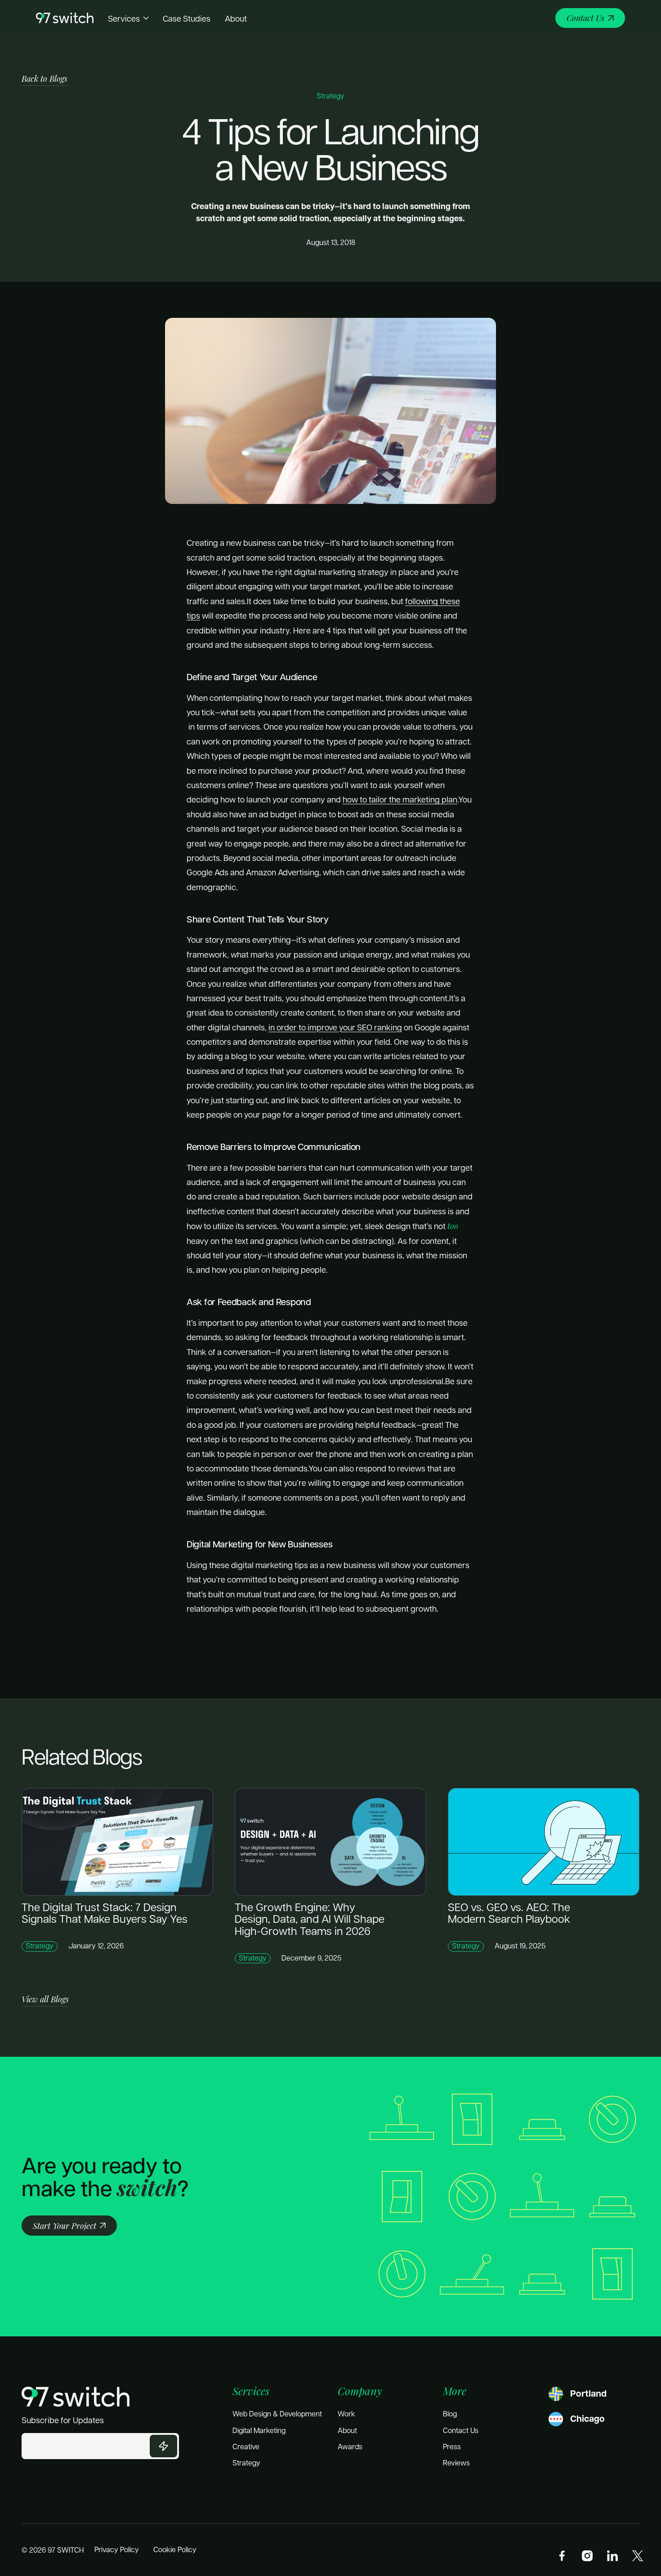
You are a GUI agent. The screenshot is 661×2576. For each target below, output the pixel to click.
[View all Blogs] (45, 1999)
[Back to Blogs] (45, 79)
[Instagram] (587, 2556)
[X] (638, 2556)
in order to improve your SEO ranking (335, 1027)
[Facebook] (562, 2556)
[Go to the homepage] (76, 2397)
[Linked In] (612, 2556)
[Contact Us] (590, 18)
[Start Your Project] (69, 2226)
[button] (128, 18)
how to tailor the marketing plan (400, 799)
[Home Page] (65, 18)
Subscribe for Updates (63, 2420)
